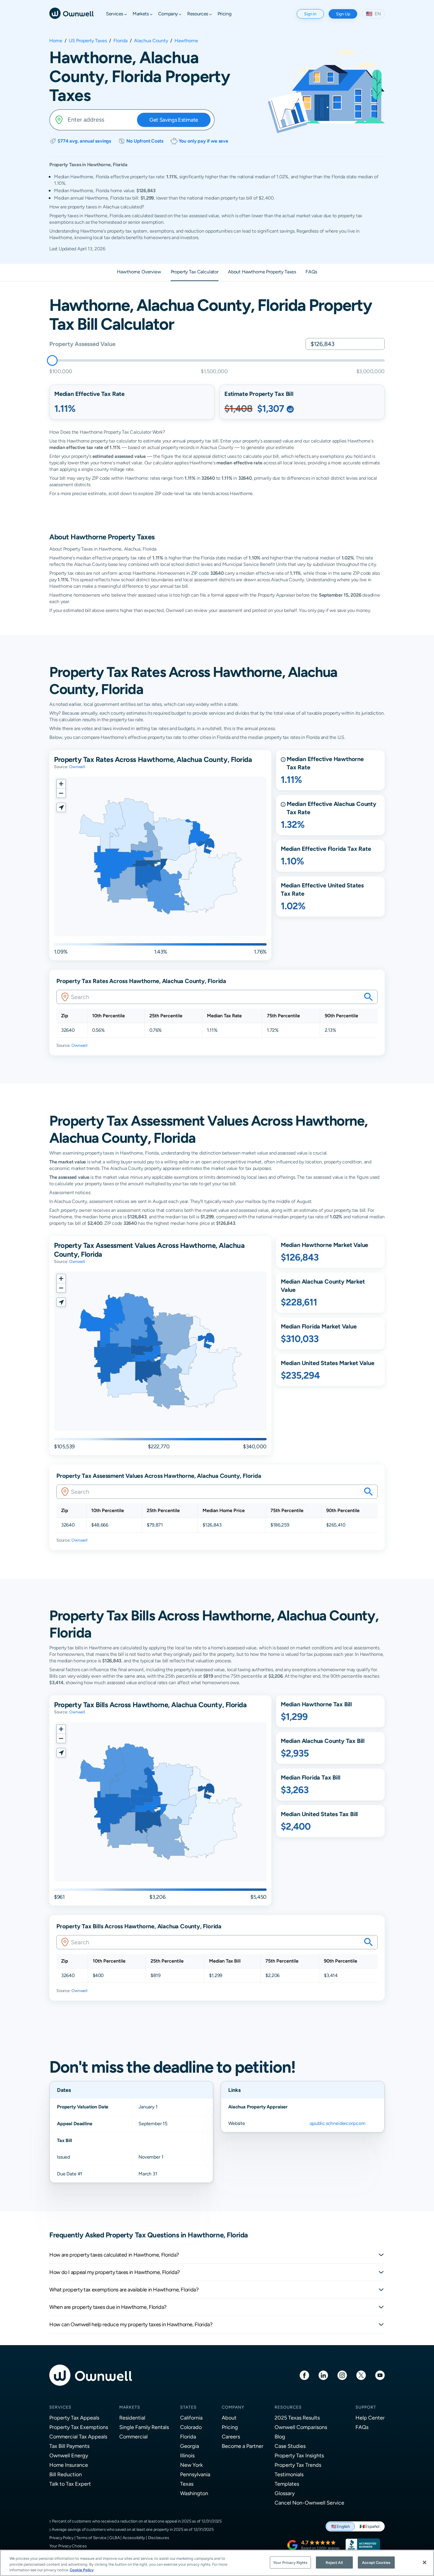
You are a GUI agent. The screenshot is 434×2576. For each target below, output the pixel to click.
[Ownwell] (71, 13)
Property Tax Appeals (74, 2418)
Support (366, 2407)
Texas (187, 2484)
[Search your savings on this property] (368, 997)
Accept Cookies (376, 2562)
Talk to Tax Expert (70, 2484)
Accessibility (134, 2538)
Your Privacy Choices (68, 2546)
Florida (120, 41)
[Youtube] (380, 2375)
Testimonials (289, 2474)
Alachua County (151, 41)
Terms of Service (91, 2538)
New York (191, 2465)
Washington (194, 2493)
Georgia (190, 2446)
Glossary (285, 2493)
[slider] (52, 360)
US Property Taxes (88, 41)
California (191, 2418)
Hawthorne (186, 41)
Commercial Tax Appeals (78, 2437)
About (229, 2418)
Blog (280, 2437)
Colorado (191, 2427)
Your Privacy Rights (290, 2562)
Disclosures (159, 2538)
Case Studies (290, 2446)
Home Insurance (69, 2465)
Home (56, 41)
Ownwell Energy (69, 2455)
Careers (231, 2437)
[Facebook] (304, 2375)
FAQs (362, 2427)
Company (233, 2407)
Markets (130, 2407)
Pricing (230, 2427)
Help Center (370, 2418)
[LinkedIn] (323, 2375)
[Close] (425, 2562)
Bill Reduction (66, 2474)
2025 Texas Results (297, 2418)
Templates (287, 2484)
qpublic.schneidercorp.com (338, 2123)
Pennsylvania (195, 2474)
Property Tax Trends (298, 2465)
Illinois (187, 2455)
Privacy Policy (61, 2538)
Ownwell (77, 767)
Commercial (133, 2437)
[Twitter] (361, 2375)
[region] (217, 2563)
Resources (288, 2407)
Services (60, 2407)
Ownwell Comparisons (301, 2427)
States (188, 2407)
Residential (132, 2418)
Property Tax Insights (299, 2455)
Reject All (334, 2562)
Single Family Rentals (144, 2427)
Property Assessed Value (82, 344)
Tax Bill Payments (69, 2446)
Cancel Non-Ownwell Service (309, 2503)
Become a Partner (243, 2446)
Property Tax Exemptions (79, 2427)
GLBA (114, 2538)
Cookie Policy (82, 2570)
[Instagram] (342, 2375)
